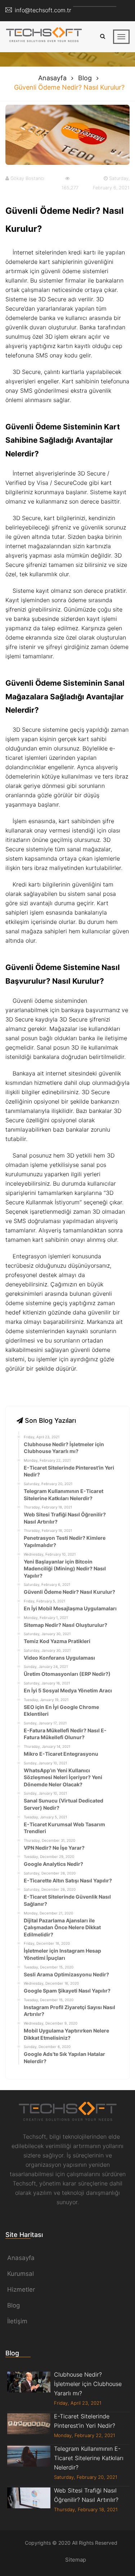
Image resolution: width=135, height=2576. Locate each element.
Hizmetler (21, 2289)
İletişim (17, 2321)
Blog (85, 78)
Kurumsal (21, 2274)
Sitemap (76, 2560)
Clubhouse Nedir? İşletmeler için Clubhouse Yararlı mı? (88, 2384)
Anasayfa (52, 78)
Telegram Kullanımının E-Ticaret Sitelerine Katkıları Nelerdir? (89, 2458)
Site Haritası (24, 2235)
